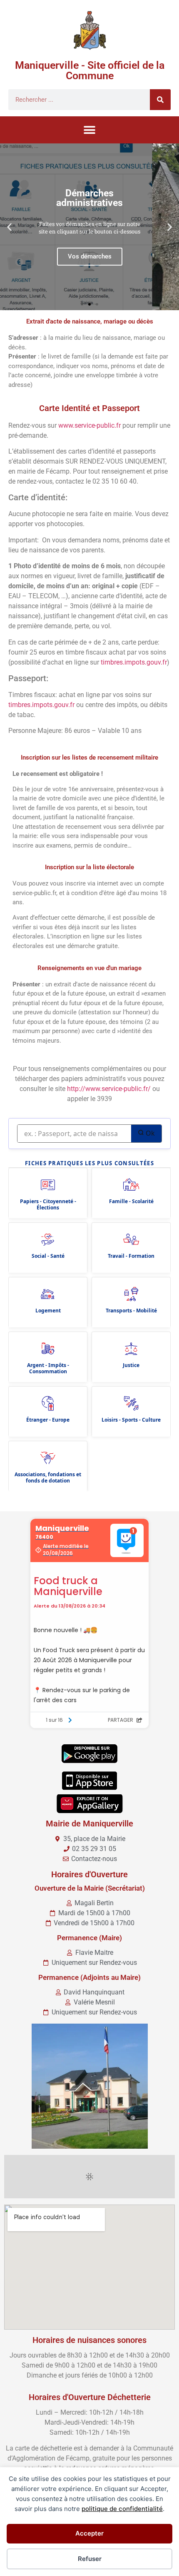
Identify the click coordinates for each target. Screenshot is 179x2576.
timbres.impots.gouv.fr (134, 662)
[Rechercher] (160, 100)
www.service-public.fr (89, 425)
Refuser (90, 2559)
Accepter (89, 2533)
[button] (90, 130)
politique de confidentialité (122, 2509)
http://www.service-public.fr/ (109, 1089)
